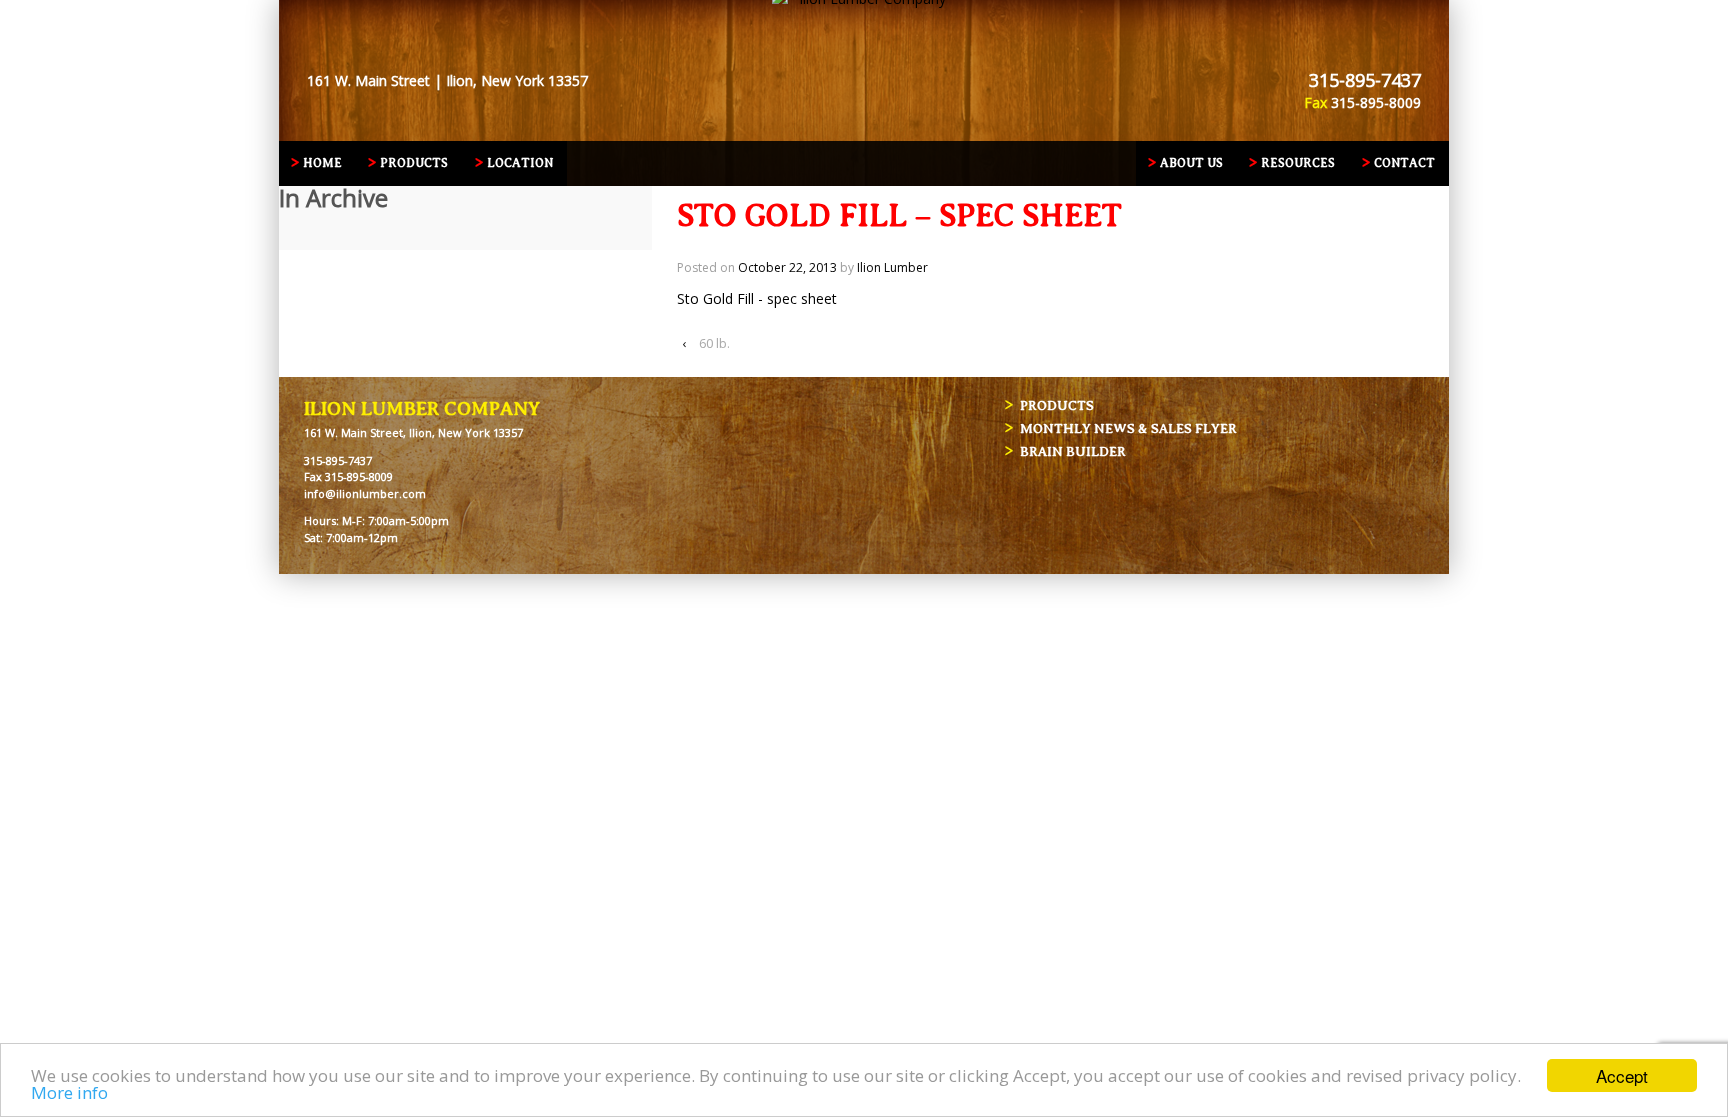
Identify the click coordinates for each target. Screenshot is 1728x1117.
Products (414, 163)
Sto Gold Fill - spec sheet (757, 298)
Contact (1404, 163)
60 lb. (714, 343)
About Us (1191, 163)
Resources (1298, 163)
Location (520, 163)
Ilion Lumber (892, 267)
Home (322, 163)
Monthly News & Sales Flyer (1128, 428)
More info (69, 1092)
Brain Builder (1073, 451)
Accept (1622, 1075)
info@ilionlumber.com (365, 493)
